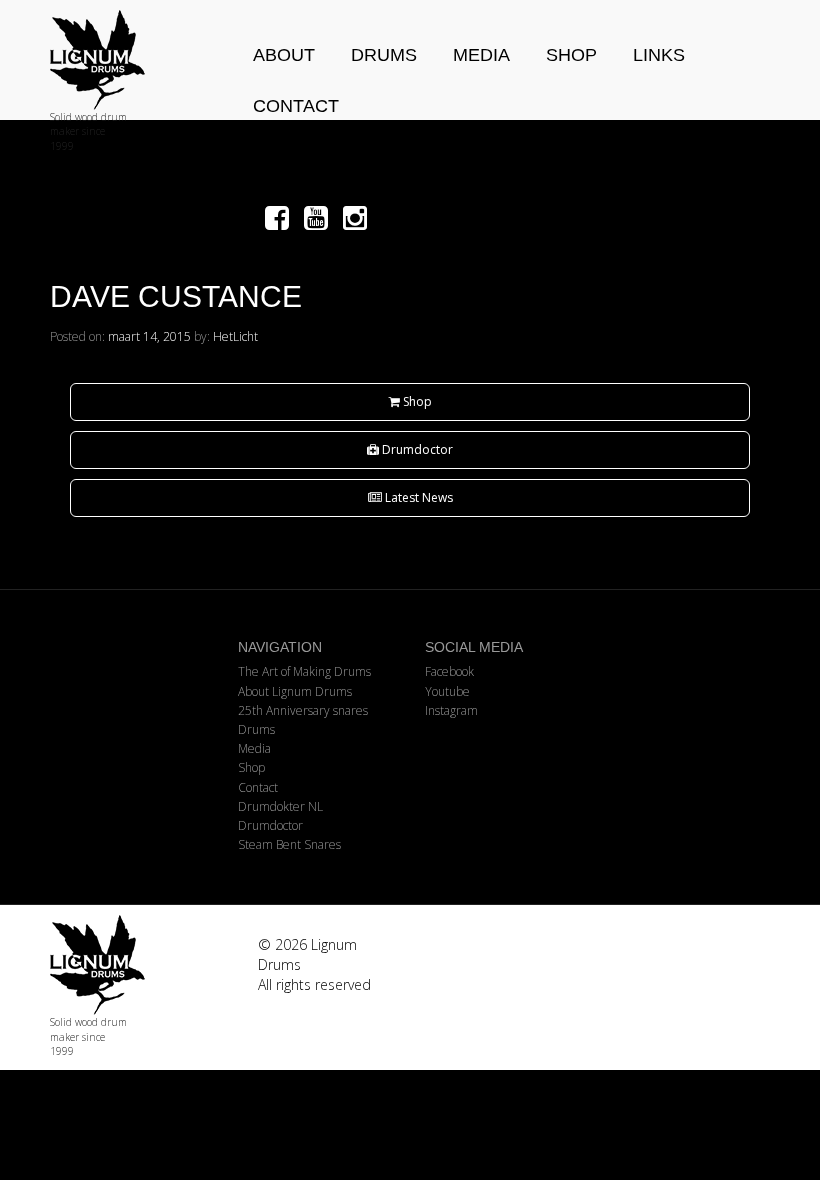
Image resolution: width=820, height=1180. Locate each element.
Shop (571, 55)
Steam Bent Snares (289, 844)
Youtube (447, 691)
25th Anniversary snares (303, 710)
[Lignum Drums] (129, 60)
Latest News (417, 497)
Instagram (451, 710)
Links (659, 55)
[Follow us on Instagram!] (355, 217)
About (284, 55)
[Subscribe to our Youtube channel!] (319, 217)
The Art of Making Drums (304, 671)
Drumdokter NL (280, 806)
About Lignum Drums (295, 691)
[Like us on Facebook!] (280, 217)
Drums (384, 55)
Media (481, 55)
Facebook (449, 671)
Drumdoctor (416, 449)
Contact (296, 106)
